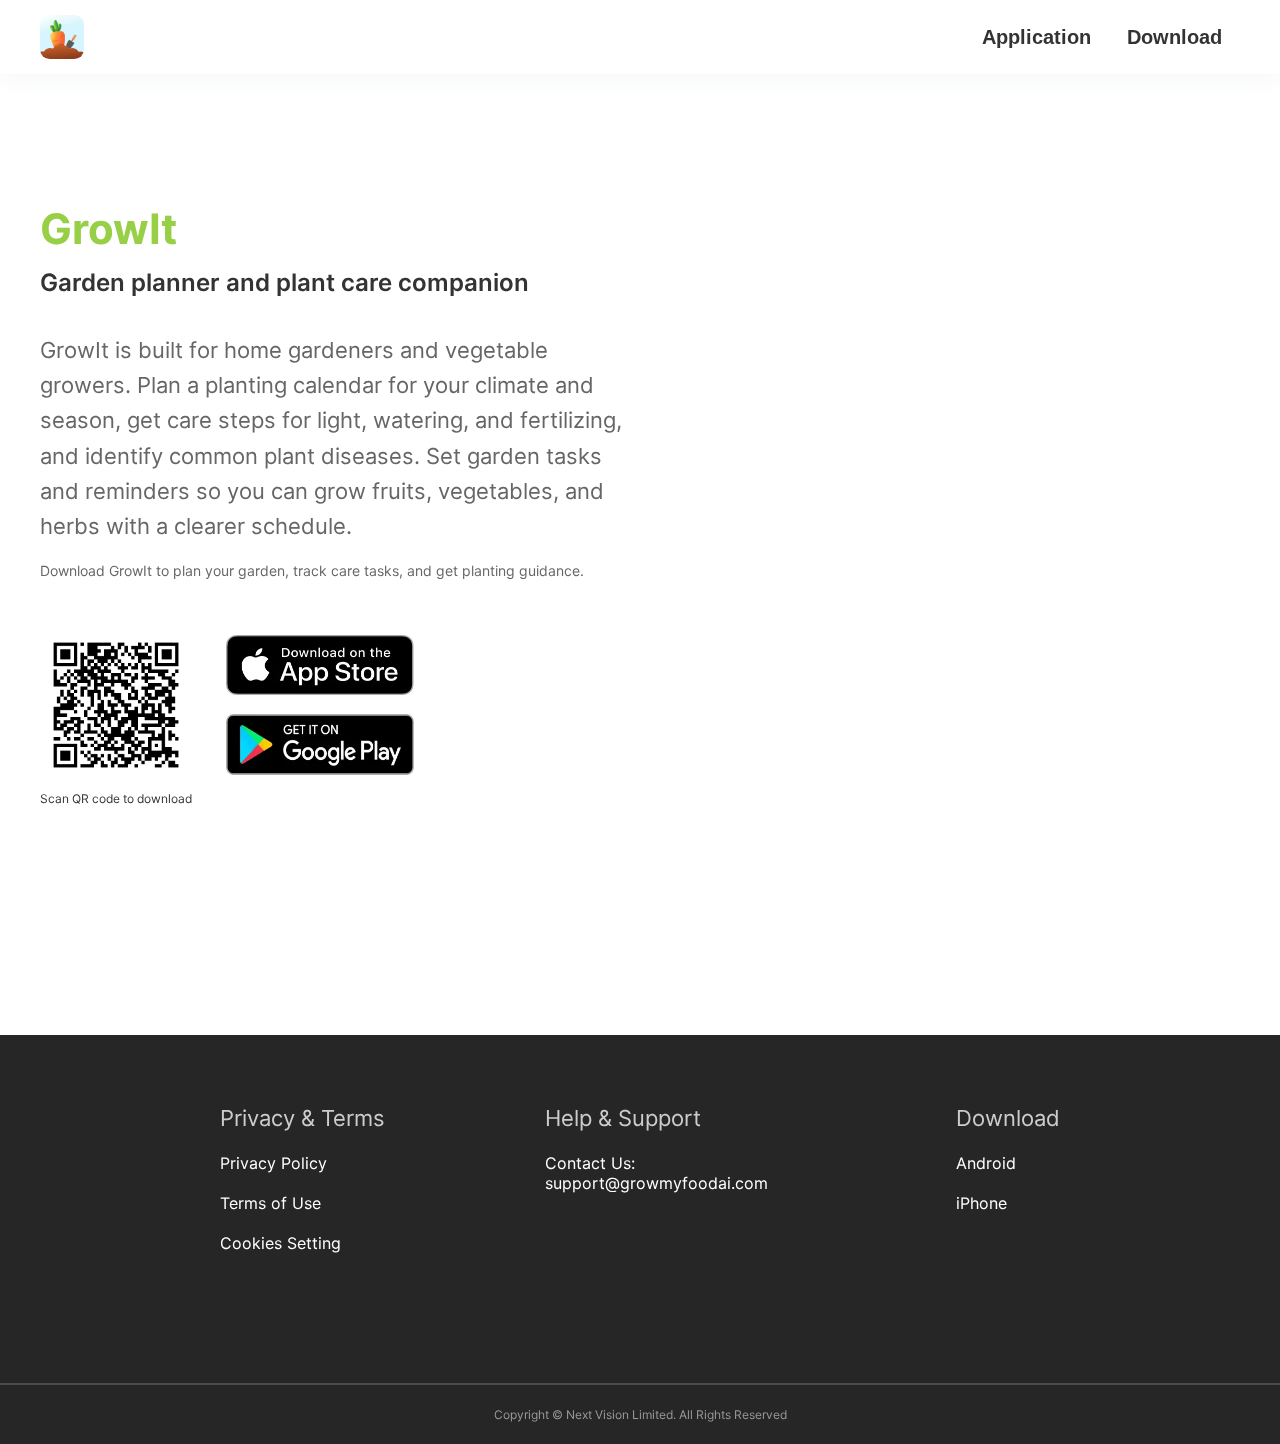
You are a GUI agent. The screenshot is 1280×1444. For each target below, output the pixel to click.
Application (1036, 37)
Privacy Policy (273, 1163)
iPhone (981, 1203)
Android (986, 1163)
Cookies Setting (280, 1243)
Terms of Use (270, 1203)
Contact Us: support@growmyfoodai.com (656, 1173)
